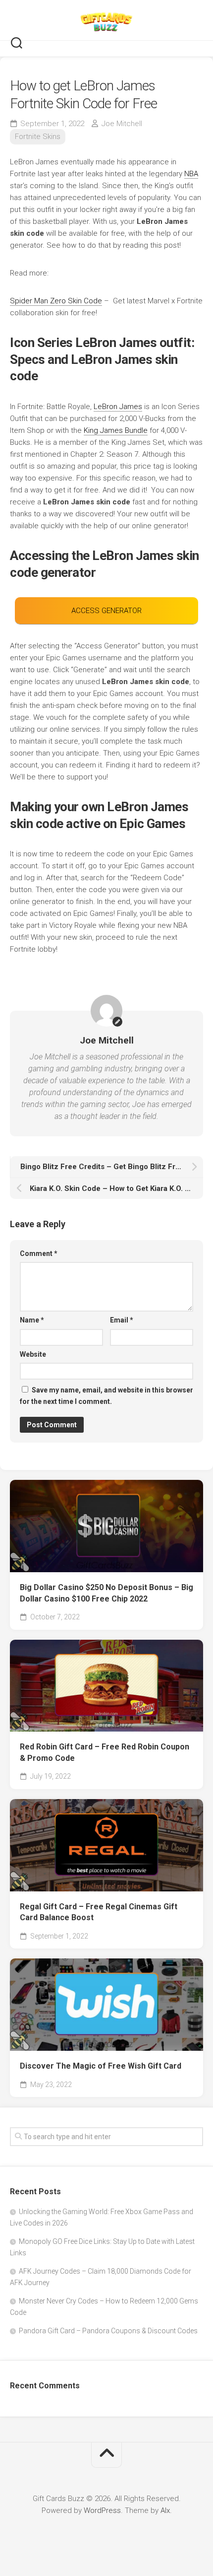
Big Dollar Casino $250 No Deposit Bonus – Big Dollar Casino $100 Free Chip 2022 (106, 1593)
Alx (165, 2510)
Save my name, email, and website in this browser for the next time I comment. (106, 1396)
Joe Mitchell (122, 124)
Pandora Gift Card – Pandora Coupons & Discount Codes (108, 2331)
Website (33, 1354)
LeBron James (118, 407)
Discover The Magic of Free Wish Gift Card (101, 2066)
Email (122, 1320)
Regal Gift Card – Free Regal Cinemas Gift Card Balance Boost (99, 1912)
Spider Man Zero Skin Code (56, 301)
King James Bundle (116, 430)
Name (32, 1320)
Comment (39, 1253)
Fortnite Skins (38, 137)
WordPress (102, 2510)
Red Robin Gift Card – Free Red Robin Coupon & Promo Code (105, 1752)
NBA (191, 174)
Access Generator (106, 611)
